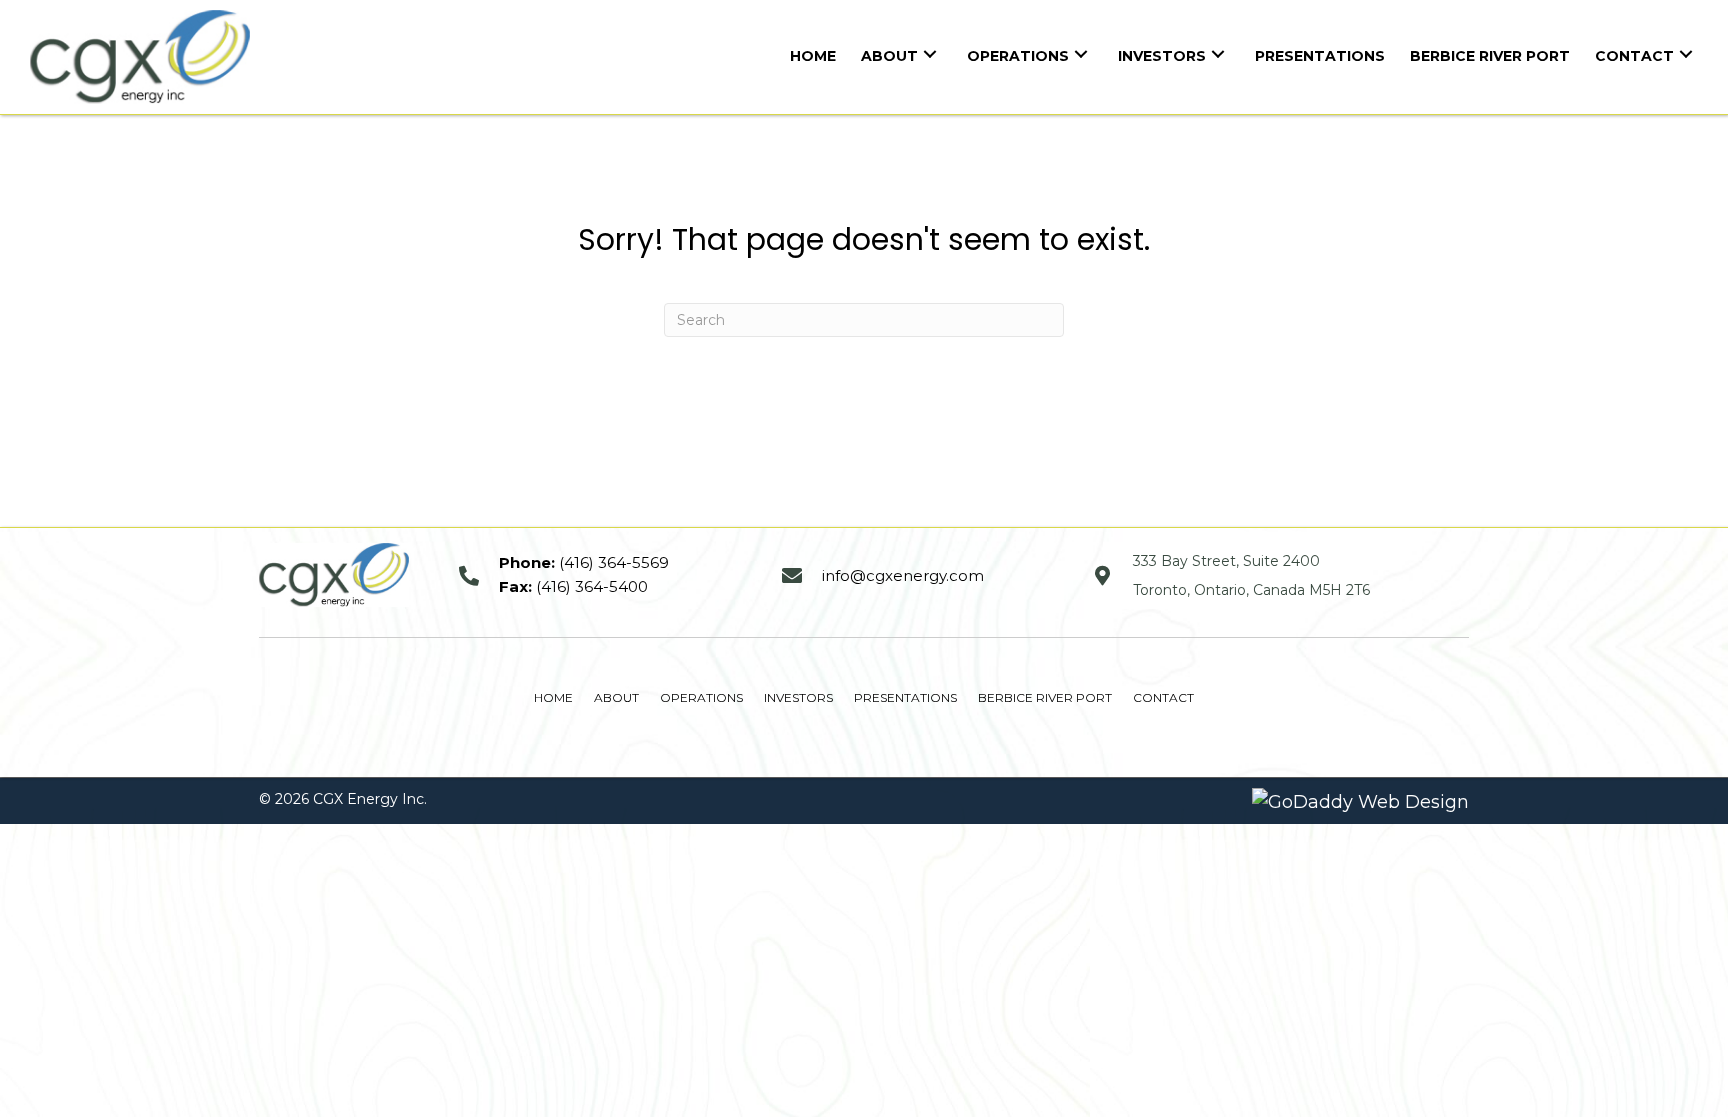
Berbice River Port (1045, 697)
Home (553, 697)
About (616, 697)
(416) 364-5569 (614, 562)
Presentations (905, 697)
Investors (798, 697)
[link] (813, 54)
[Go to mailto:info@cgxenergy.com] (917, 575)
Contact (1163, 697)
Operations (701, 697)
